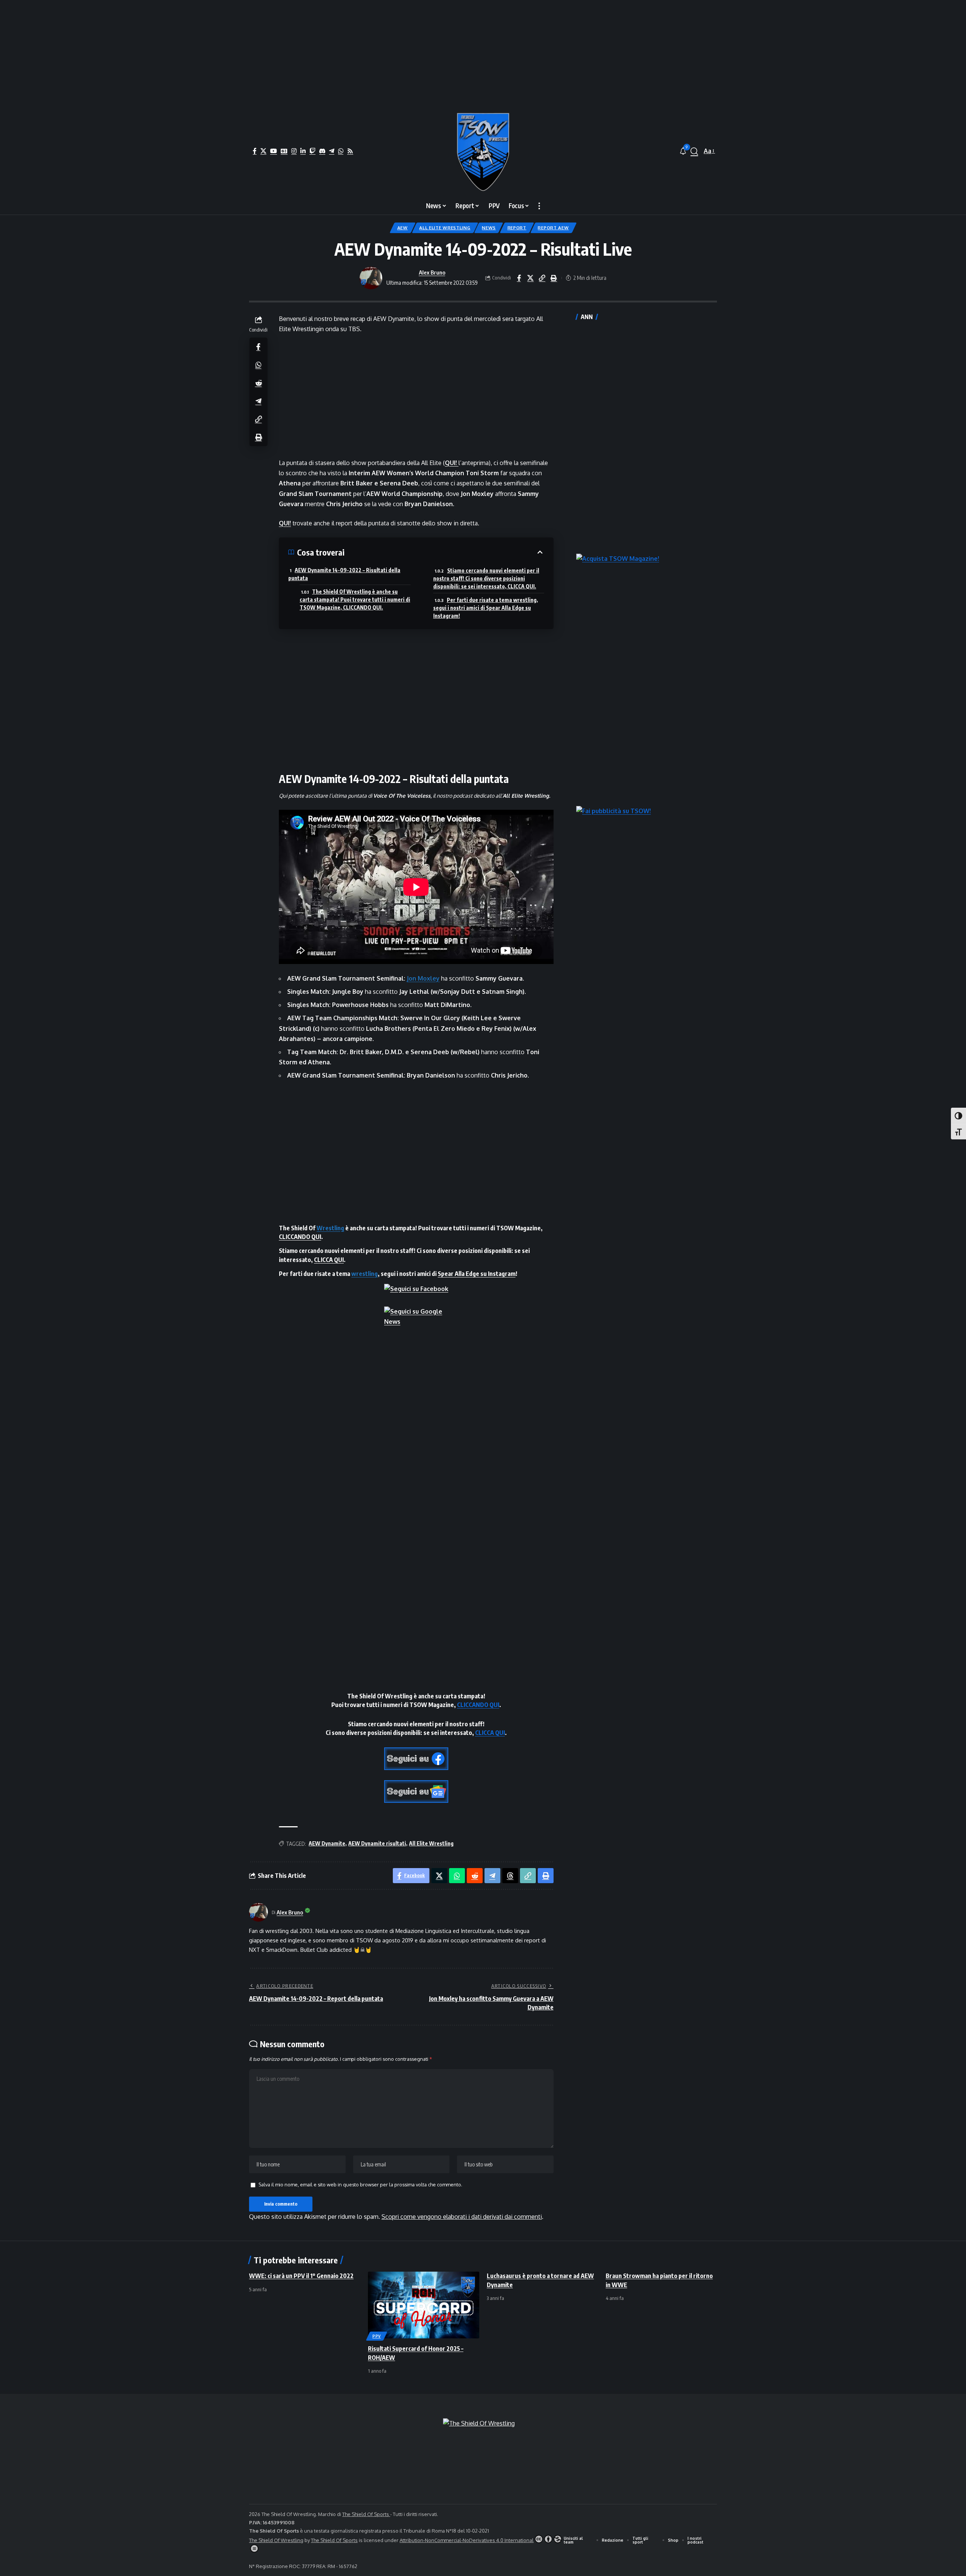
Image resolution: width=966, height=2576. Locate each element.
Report (517, 228)
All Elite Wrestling (445, 228)
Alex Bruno (432, 272)
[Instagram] (294, 151)
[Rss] (350, 151)
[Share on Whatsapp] (258, 364)
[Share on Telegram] (258, 401)
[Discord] (322, 151)
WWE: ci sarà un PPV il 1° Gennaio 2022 (301, 2276)
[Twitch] (312, 151)
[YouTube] (274, 151)
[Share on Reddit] (258, 382)
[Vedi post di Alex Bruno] (371, 278)
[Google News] (284, 151)
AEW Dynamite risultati (377, 1843)
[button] (694, 151)
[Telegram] (332, 151)
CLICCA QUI (329, 1260)
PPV (377, 2336)
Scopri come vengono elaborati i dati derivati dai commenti (462, 2217)
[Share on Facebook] (519, 278)
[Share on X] (531, 278)
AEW (403, 228)
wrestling (365, 1274)
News (489, 228)
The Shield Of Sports (366, 2514)
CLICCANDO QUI (300, 1237)
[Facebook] (255, 151)
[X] (263, 151)
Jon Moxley (423, 978)
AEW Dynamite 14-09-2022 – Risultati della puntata (344, 574)
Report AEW (553, 228)
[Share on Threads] (510, 1876)
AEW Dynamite (327, 1843)
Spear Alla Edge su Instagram (477, 1274)
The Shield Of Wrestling (276, 2540)
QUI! (285, 523)
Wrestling (330, 1228)
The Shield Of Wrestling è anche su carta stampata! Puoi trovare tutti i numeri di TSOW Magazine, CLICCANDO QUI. (355, 599)
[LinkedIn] (303, 151)
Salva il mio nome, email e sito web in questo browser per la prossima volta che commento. (360, 2185)
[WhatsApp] (341, 151)
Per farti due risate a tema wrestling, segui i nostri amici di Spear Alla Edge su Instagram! (486, 608)
